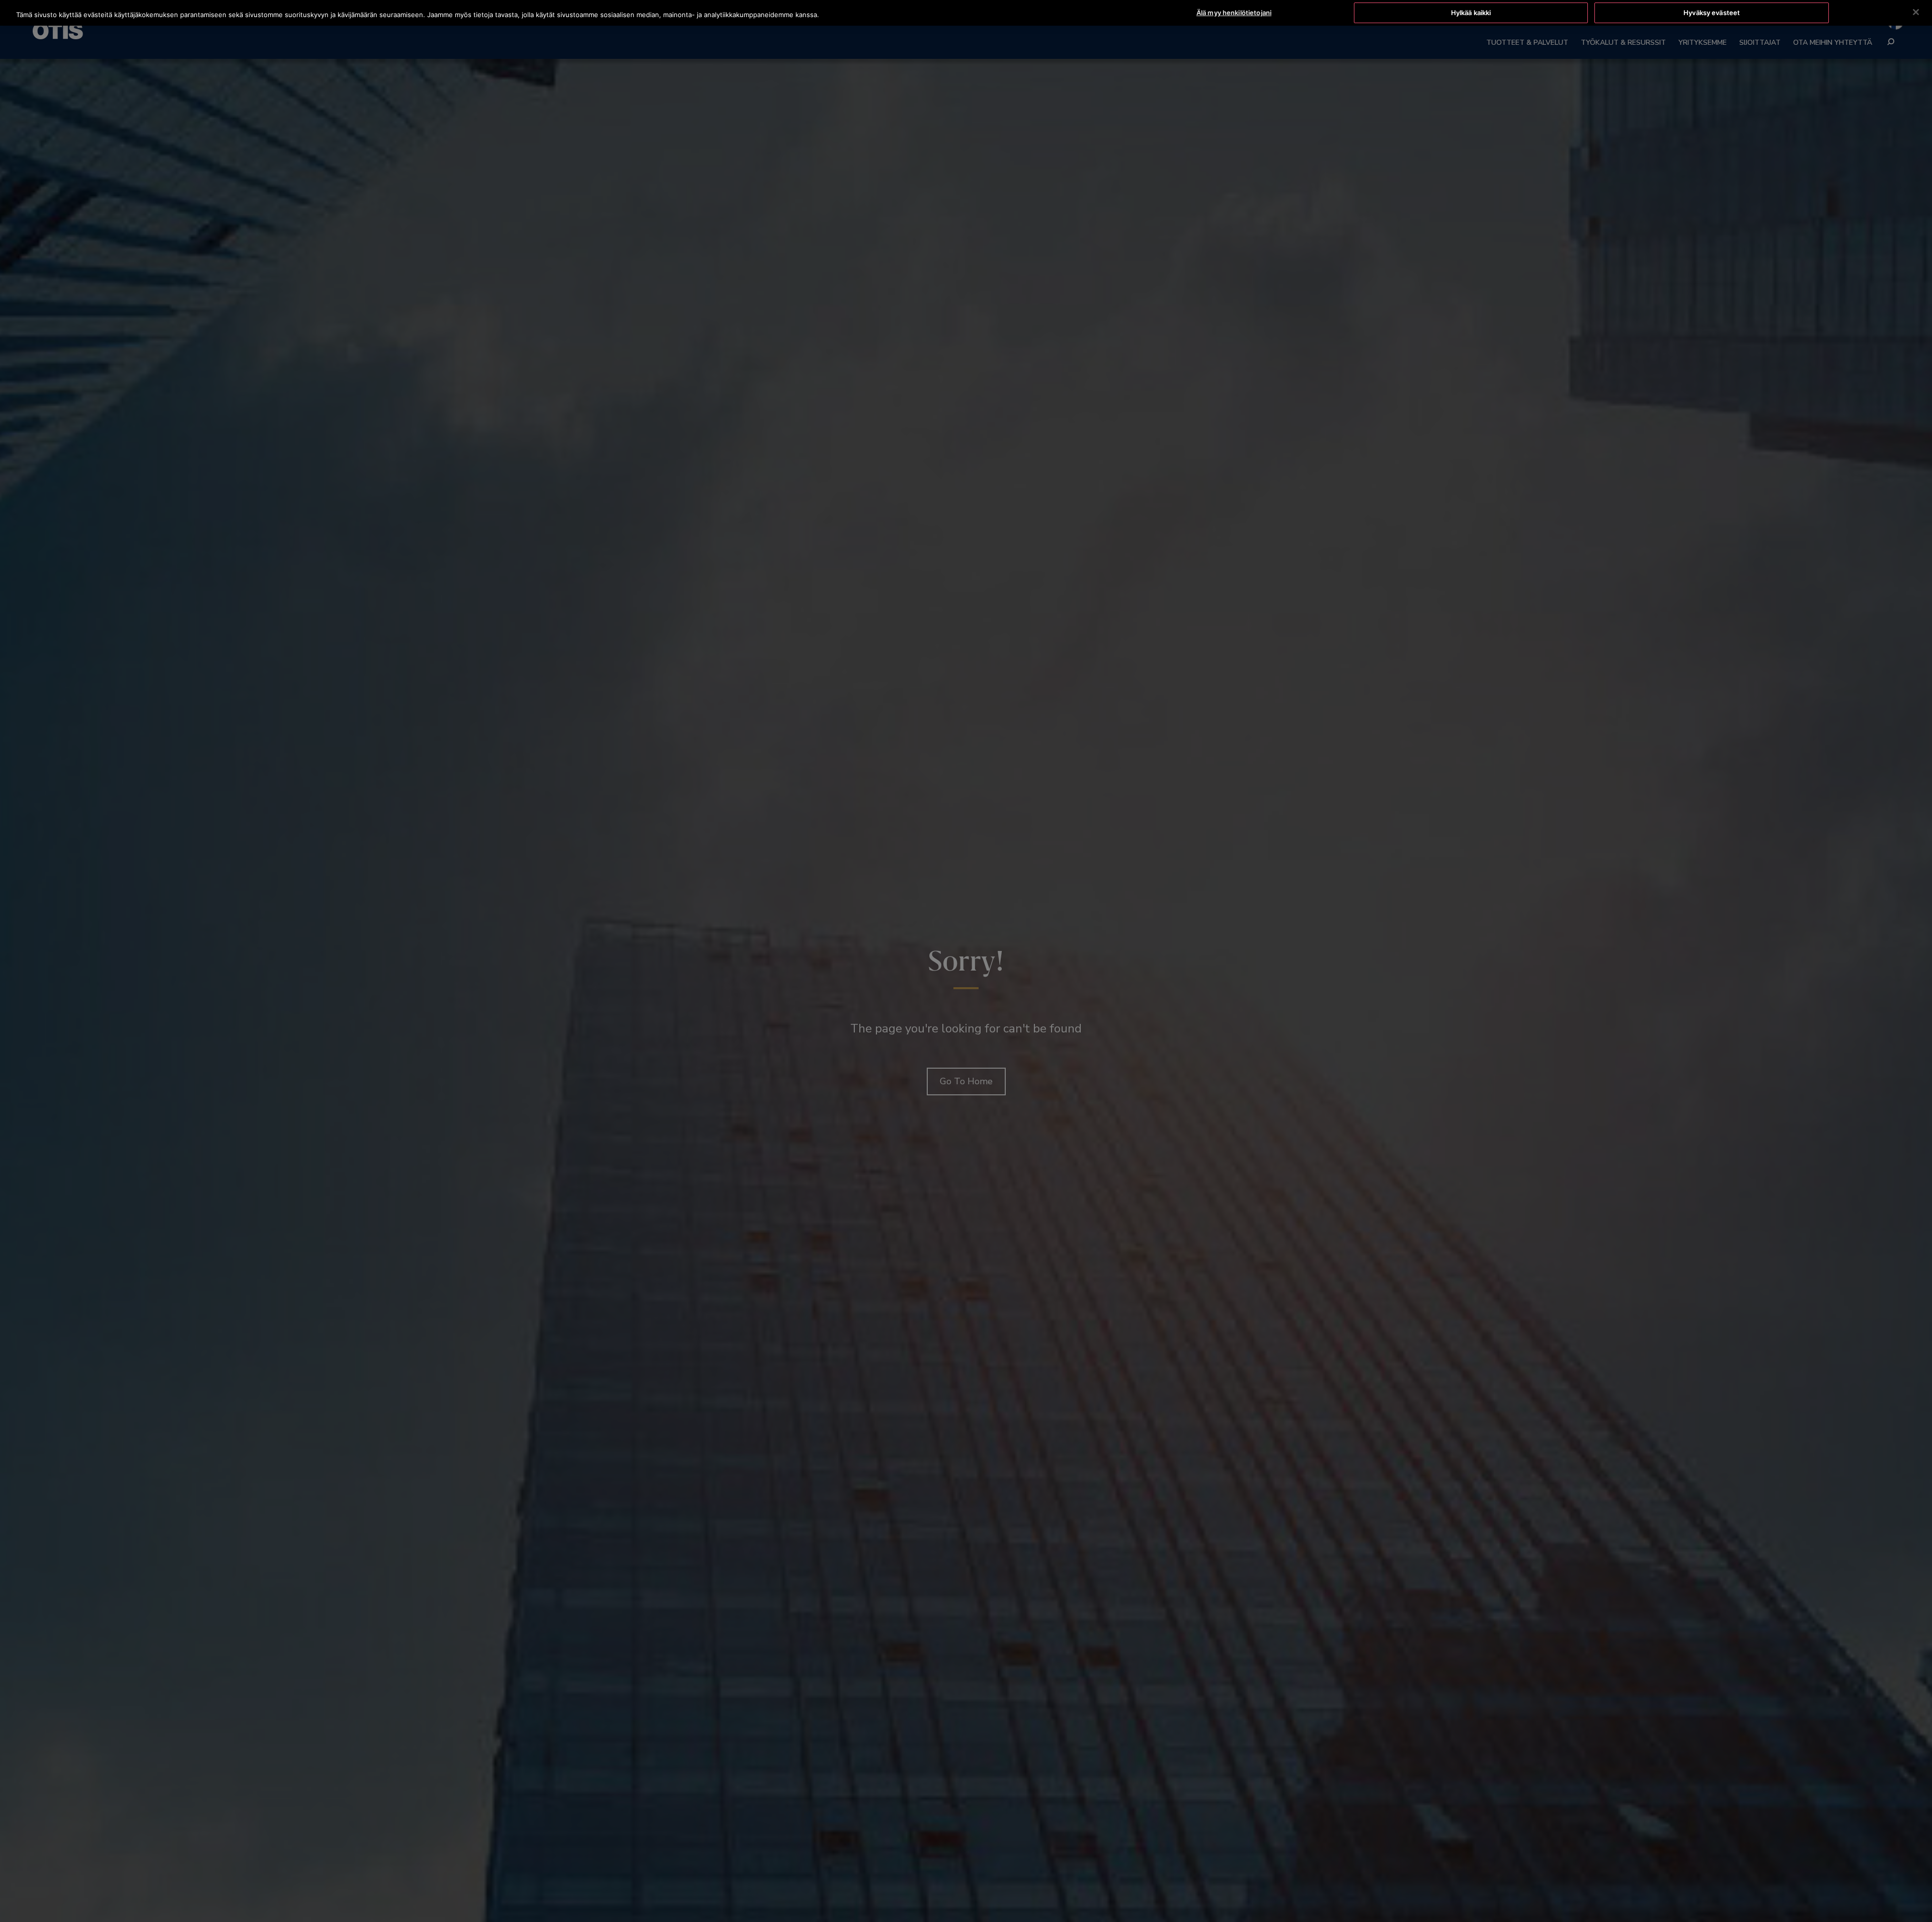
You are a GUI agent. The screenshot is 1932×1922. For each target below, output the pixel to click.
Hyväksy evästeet (1712, 13)
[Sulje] (1916, 12)
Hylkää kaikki (1471, 13)
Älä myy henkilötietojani (1234, 13)
